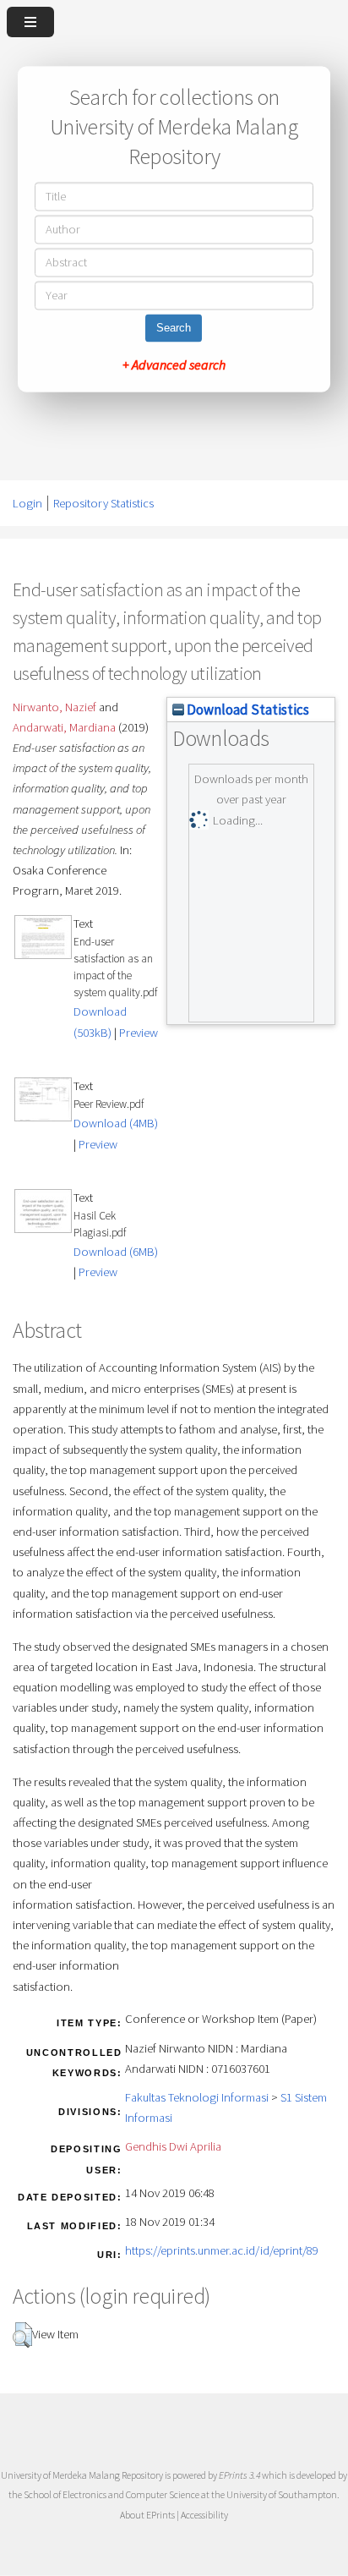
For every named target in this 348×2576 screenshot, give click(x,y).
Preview (139, 1033)
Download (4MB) (116, 1123)
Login (27, 503)
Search (174, 329)
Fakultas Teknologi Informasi (197, 2097)
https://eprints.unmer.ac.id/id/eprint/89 (222, 2250)
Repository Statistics (103, 503)
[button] (22, 2335)
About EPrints (147, 2515)
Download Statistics (247, 710)
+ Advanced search (174, 365)
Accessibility (204, 2515)
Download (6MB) (116, 1252)
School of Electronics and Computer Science (111, 2494)
